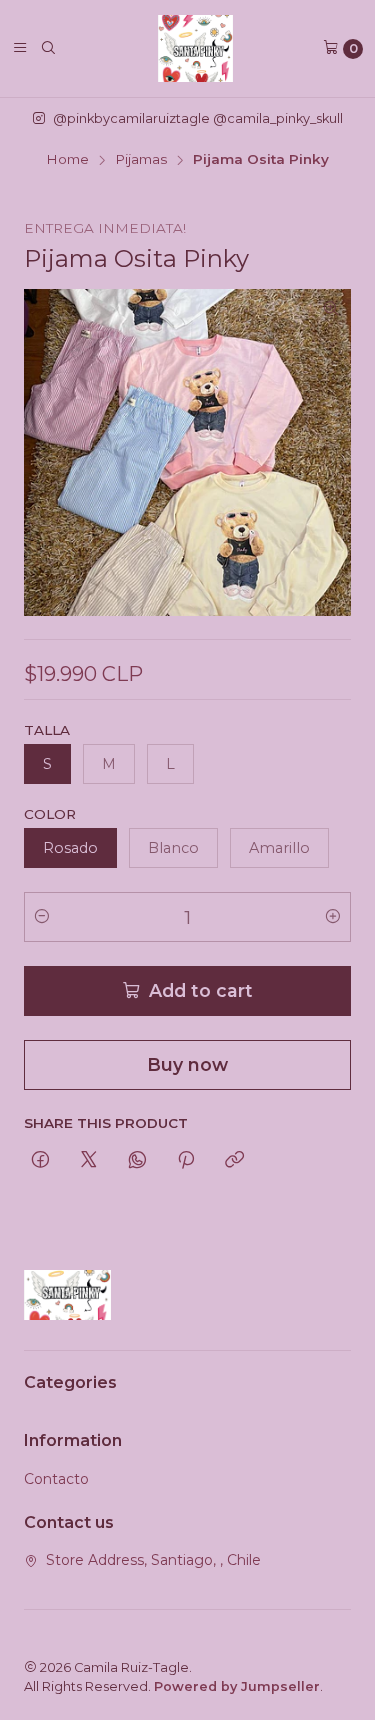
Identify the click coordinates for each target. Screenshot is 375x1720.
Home (67, 160)
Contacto (56, 1479)
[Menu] (20, 48)
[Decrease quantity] (42, 917)
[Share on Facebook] (40, 1161)
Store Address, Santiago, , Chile (153, 1560)
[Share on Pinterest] (186, 1161)
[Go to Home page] (196, 48)
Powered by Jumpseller (237, 1686)
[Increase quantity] (333, 917)
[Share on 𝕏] (89, 1161)
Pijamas (141, 160)
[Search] (48, 48)
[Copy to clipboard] (234, 1161)
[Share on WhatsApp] (137, 1161)
